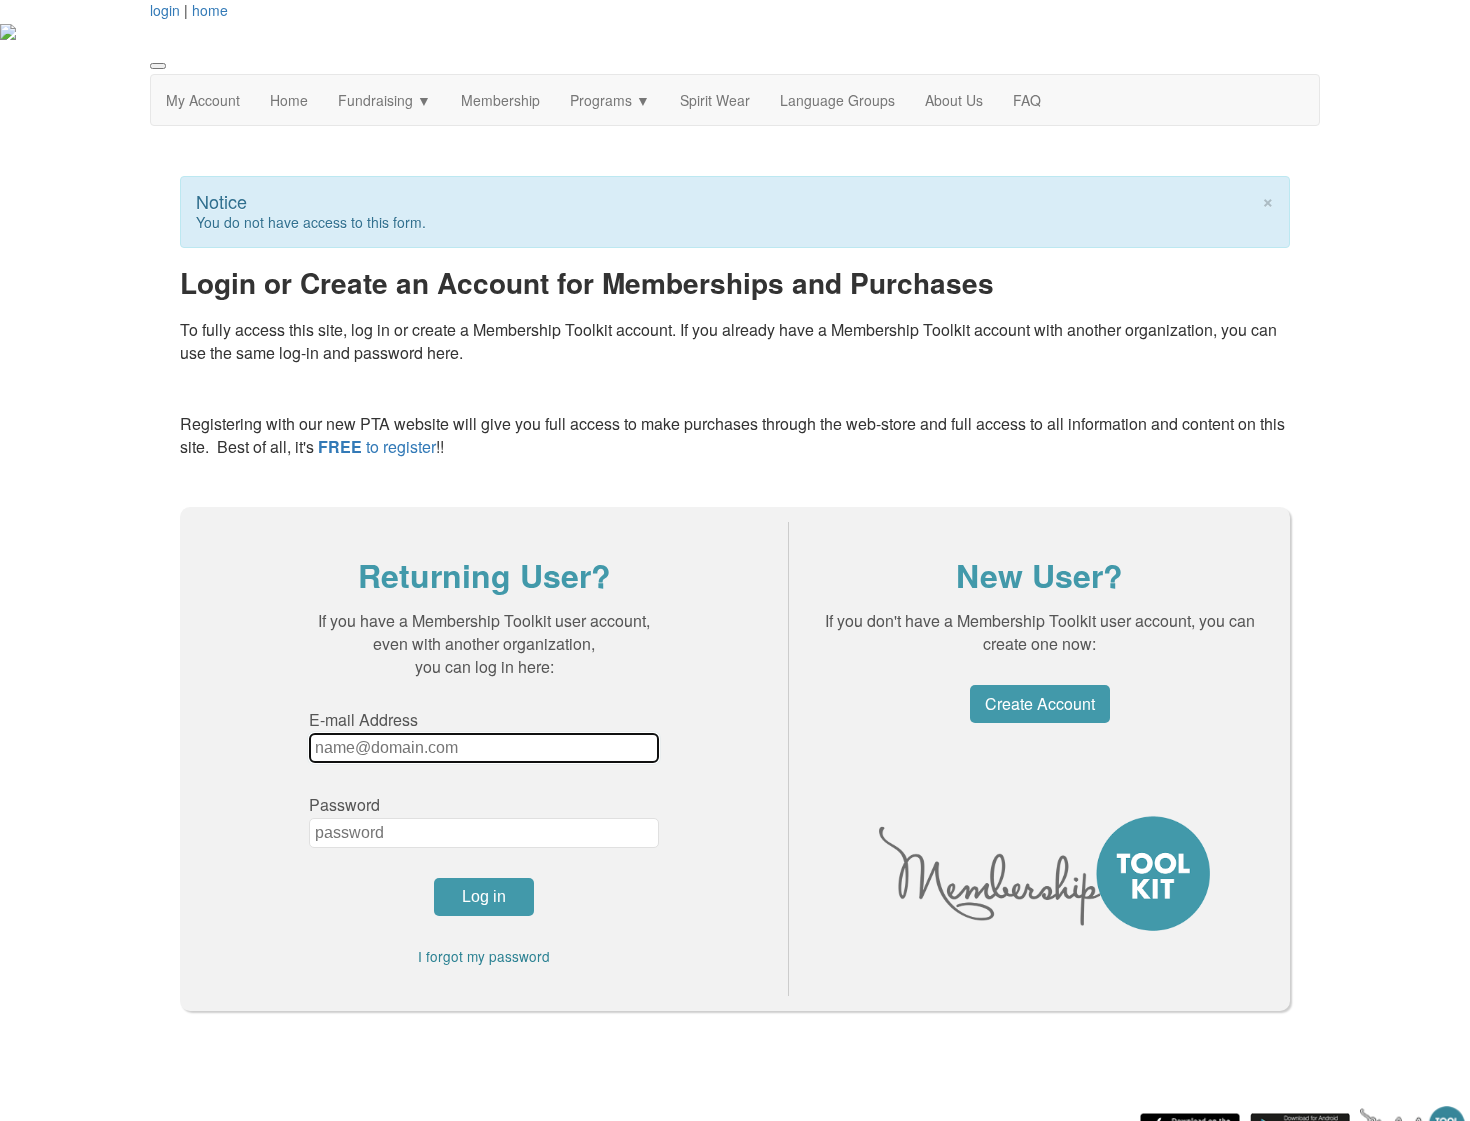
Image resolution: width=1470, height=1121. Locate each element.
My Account (203, 100)
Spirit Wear (715, 100)
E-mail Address (363, 719)
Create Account (1040, 703)
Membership (500, 100)
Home (289, 100)
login (165, 10)
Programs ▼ (610, 100)
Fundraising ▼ (384, 100)
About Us (954, 100)
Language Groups (837, 100)
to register (377, 446)
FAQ (1027, 100)
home (210, 10)
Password (344, 804)
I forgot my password (484, 956)
